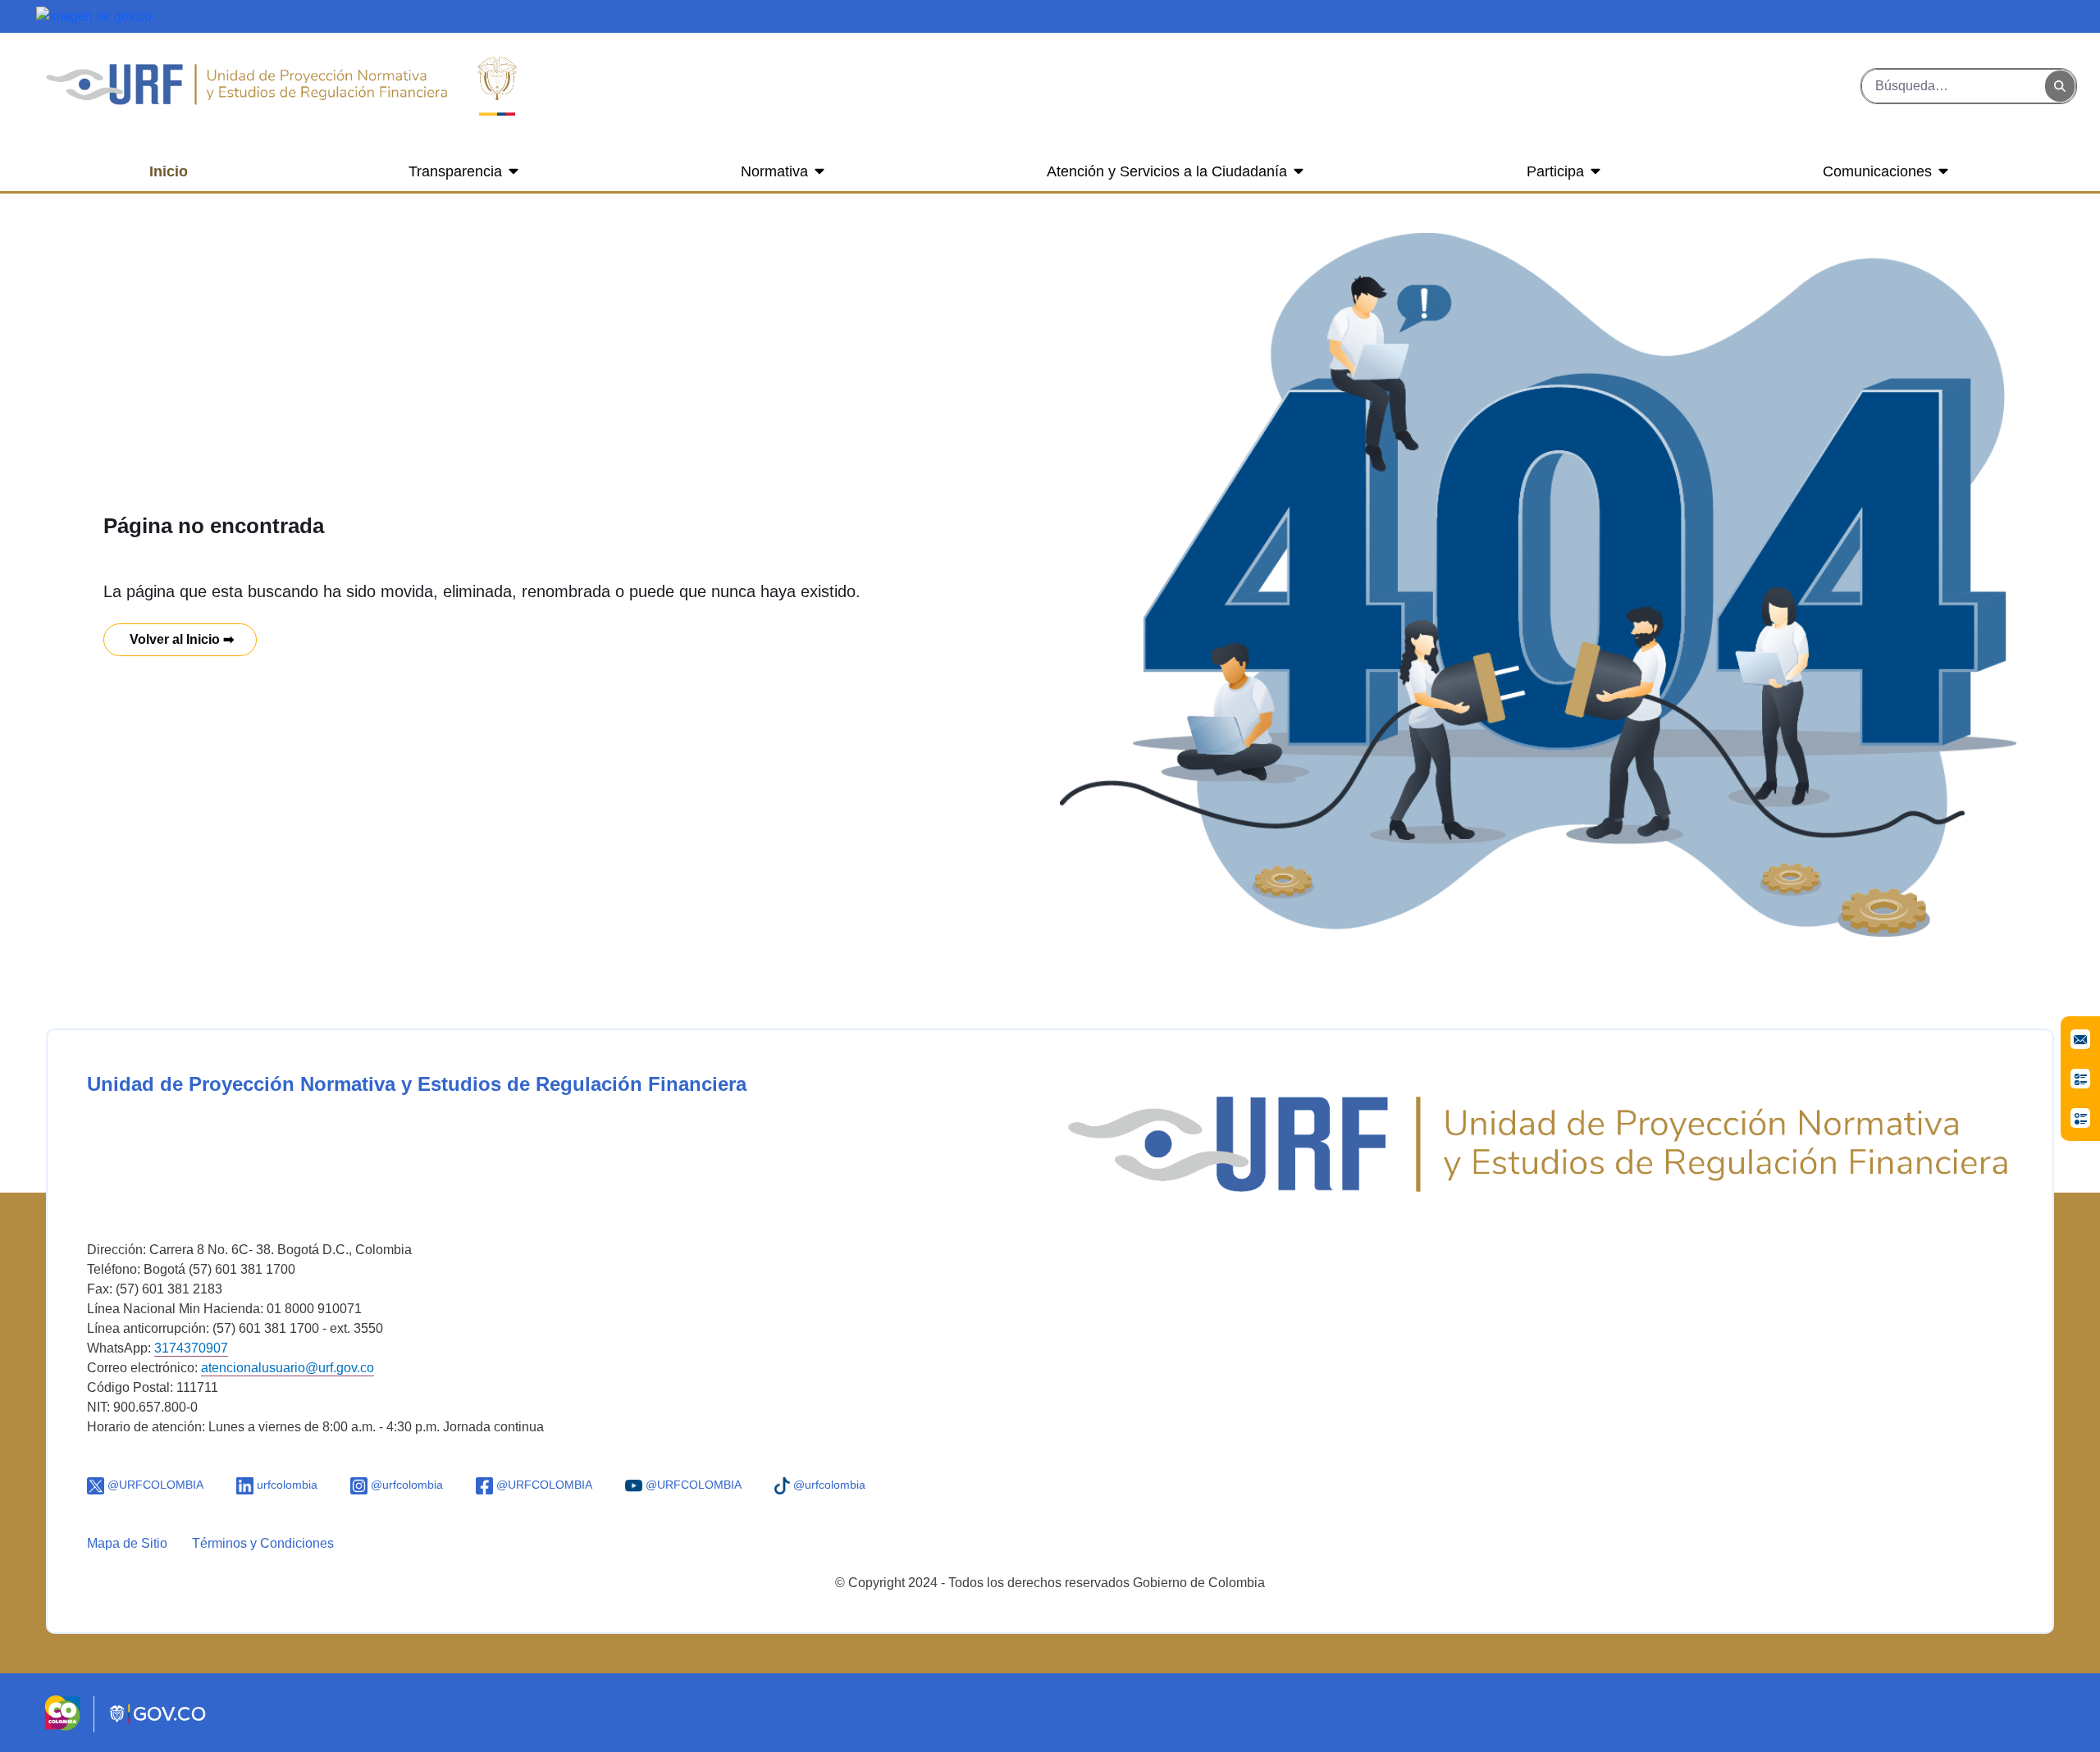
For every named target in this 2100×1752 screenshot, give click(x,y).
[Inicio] (246, 86)
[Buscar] (2060, 87)
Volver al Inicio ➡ (180, 639)
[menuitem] (169, 172)
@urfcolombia (405, 1485)
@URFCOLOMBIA (154, 1485)
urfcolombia (285, 1485)
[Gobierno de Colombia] (94, 15)
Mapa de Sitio (127, 1543)
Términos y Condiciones (263, 1543)
